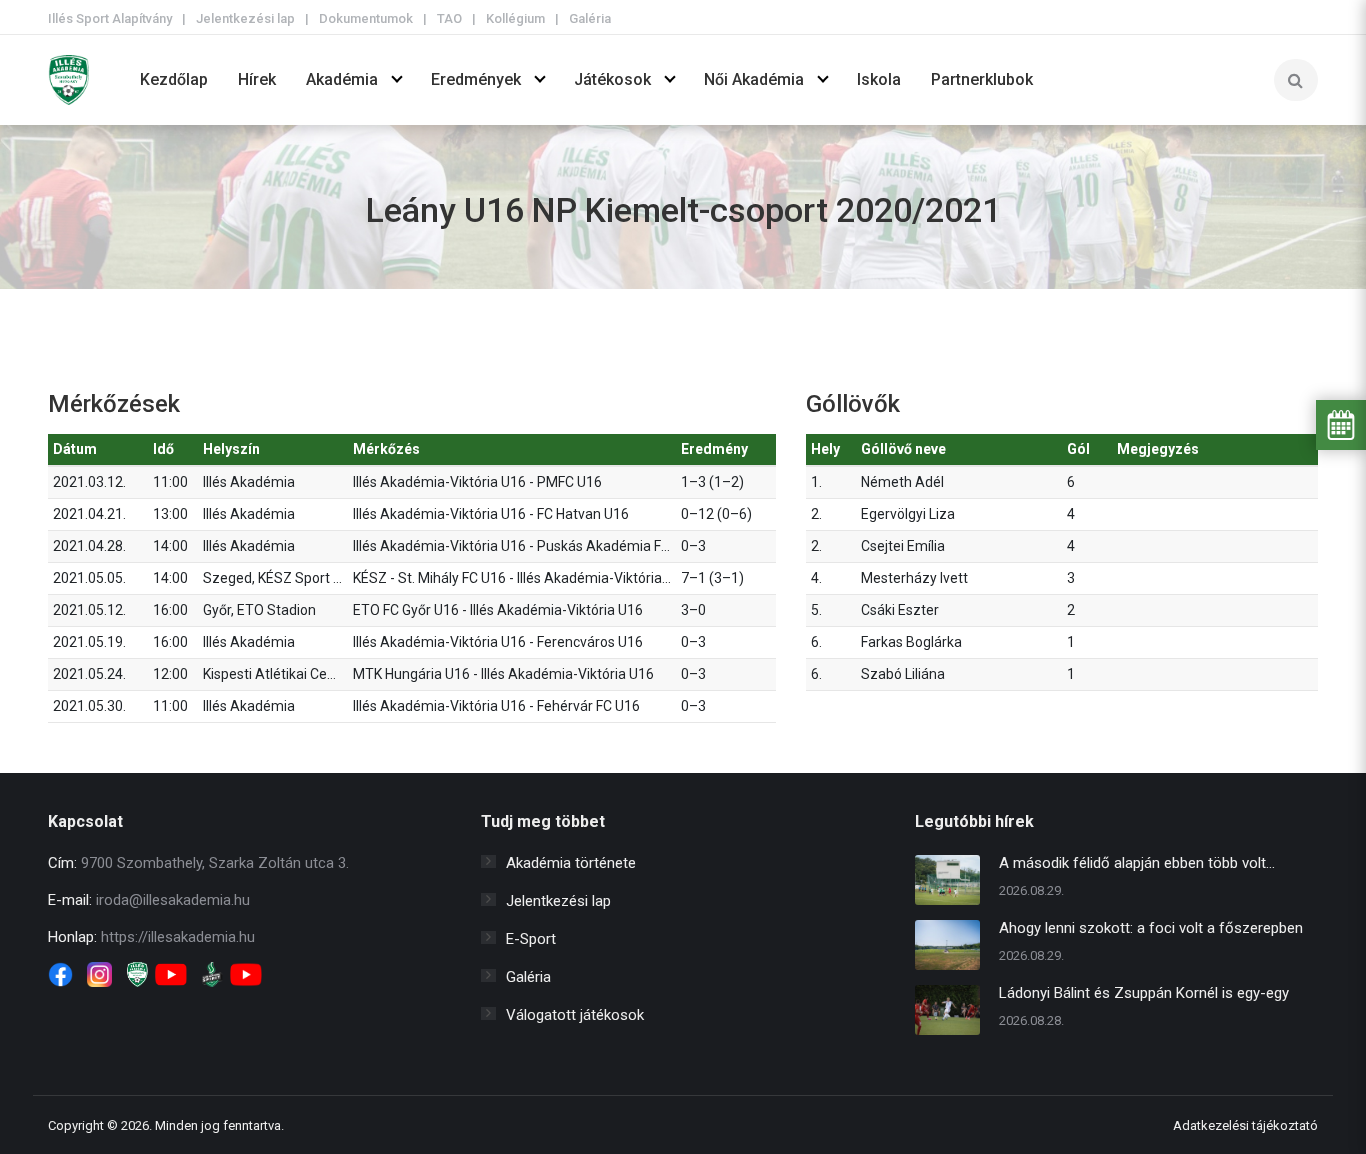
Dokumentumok (366, 18)
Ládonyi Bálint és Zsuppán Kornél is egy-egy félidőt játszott (1144, 995)
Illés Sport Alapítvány (110, 18)
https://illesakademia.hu (178, 937)
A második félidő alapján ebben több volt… (1137, 863)
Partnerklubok (982, 79)
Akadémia (342, 79)
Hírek (257, 79)
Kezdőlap (174, 79)
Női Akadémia (754, 79)
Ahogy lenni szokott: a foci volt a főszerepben (1151, 928)
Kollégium (515, 18)
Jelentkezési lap (245, 18)
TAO (449, 18)
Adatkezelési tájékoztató (1245, 1125)
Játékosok (612, 79)
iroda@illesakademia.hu (173, 900)
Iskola (879, 79)
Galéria (590, 18)
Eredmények (476, 79)
